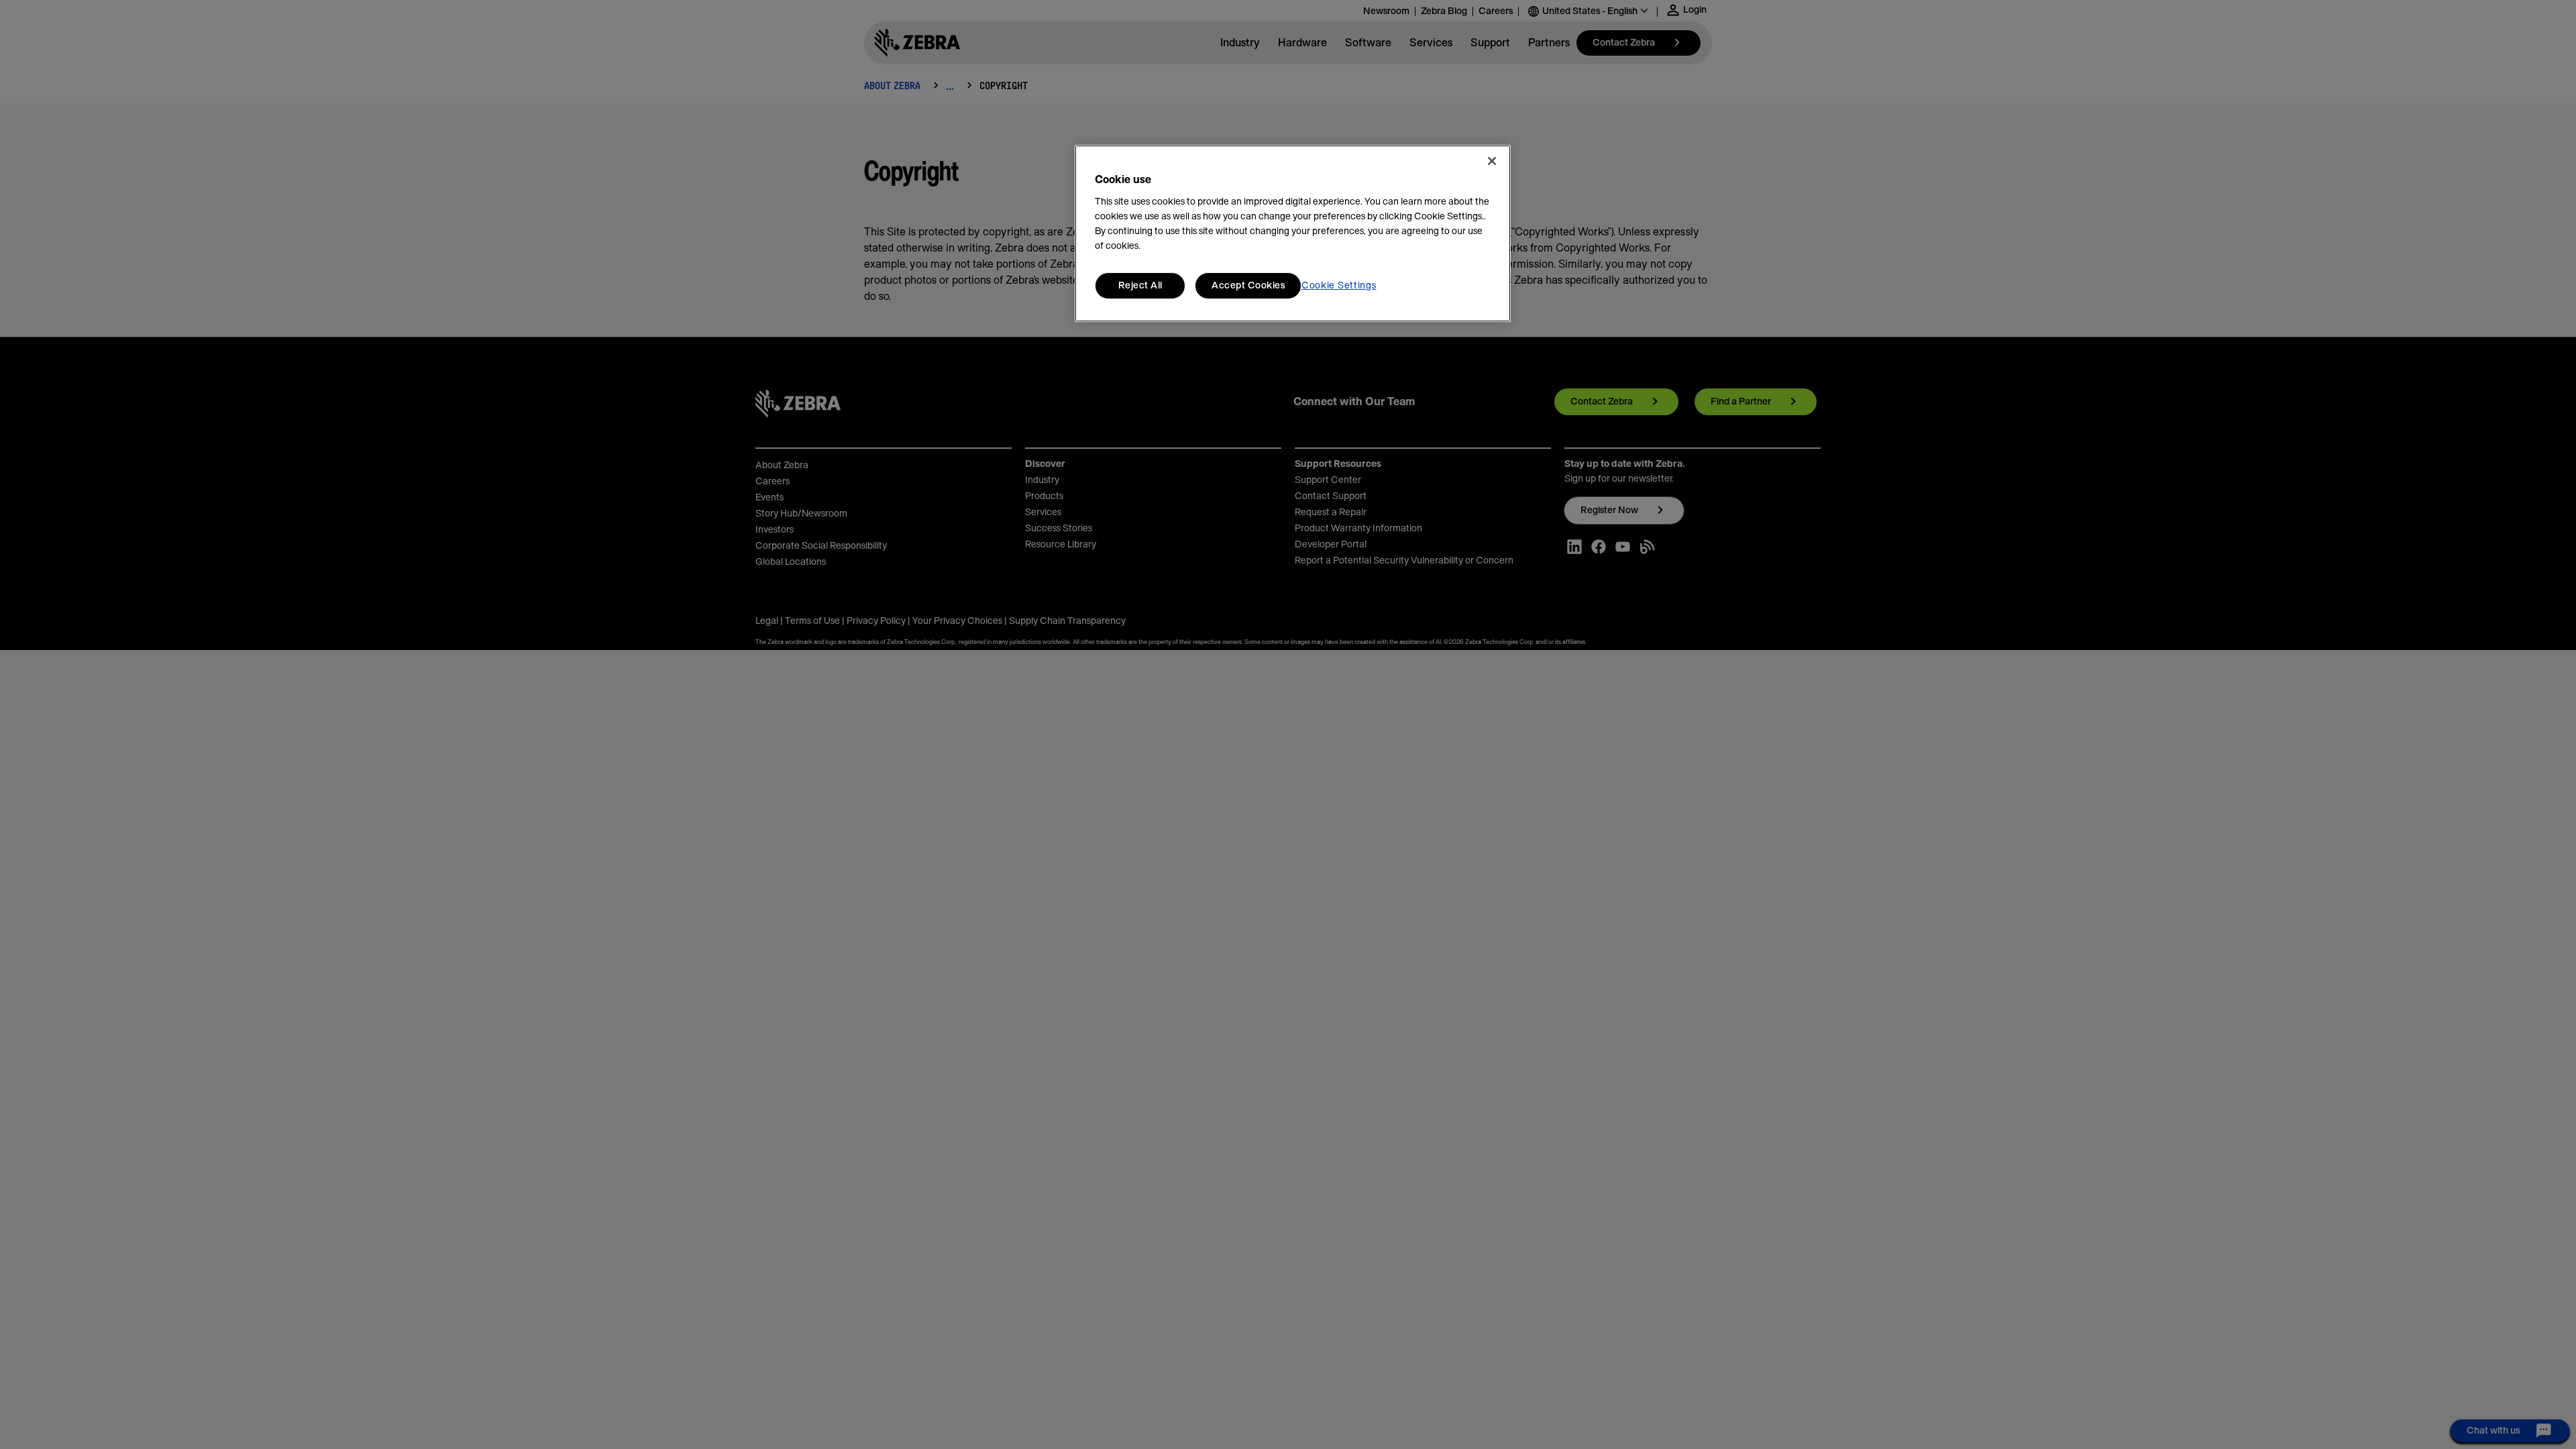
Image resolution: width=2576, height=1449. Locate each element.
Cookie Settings (1339, 286)
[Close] (1492, 161)
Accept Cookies (1248, 286)
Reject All (1140, 286)
